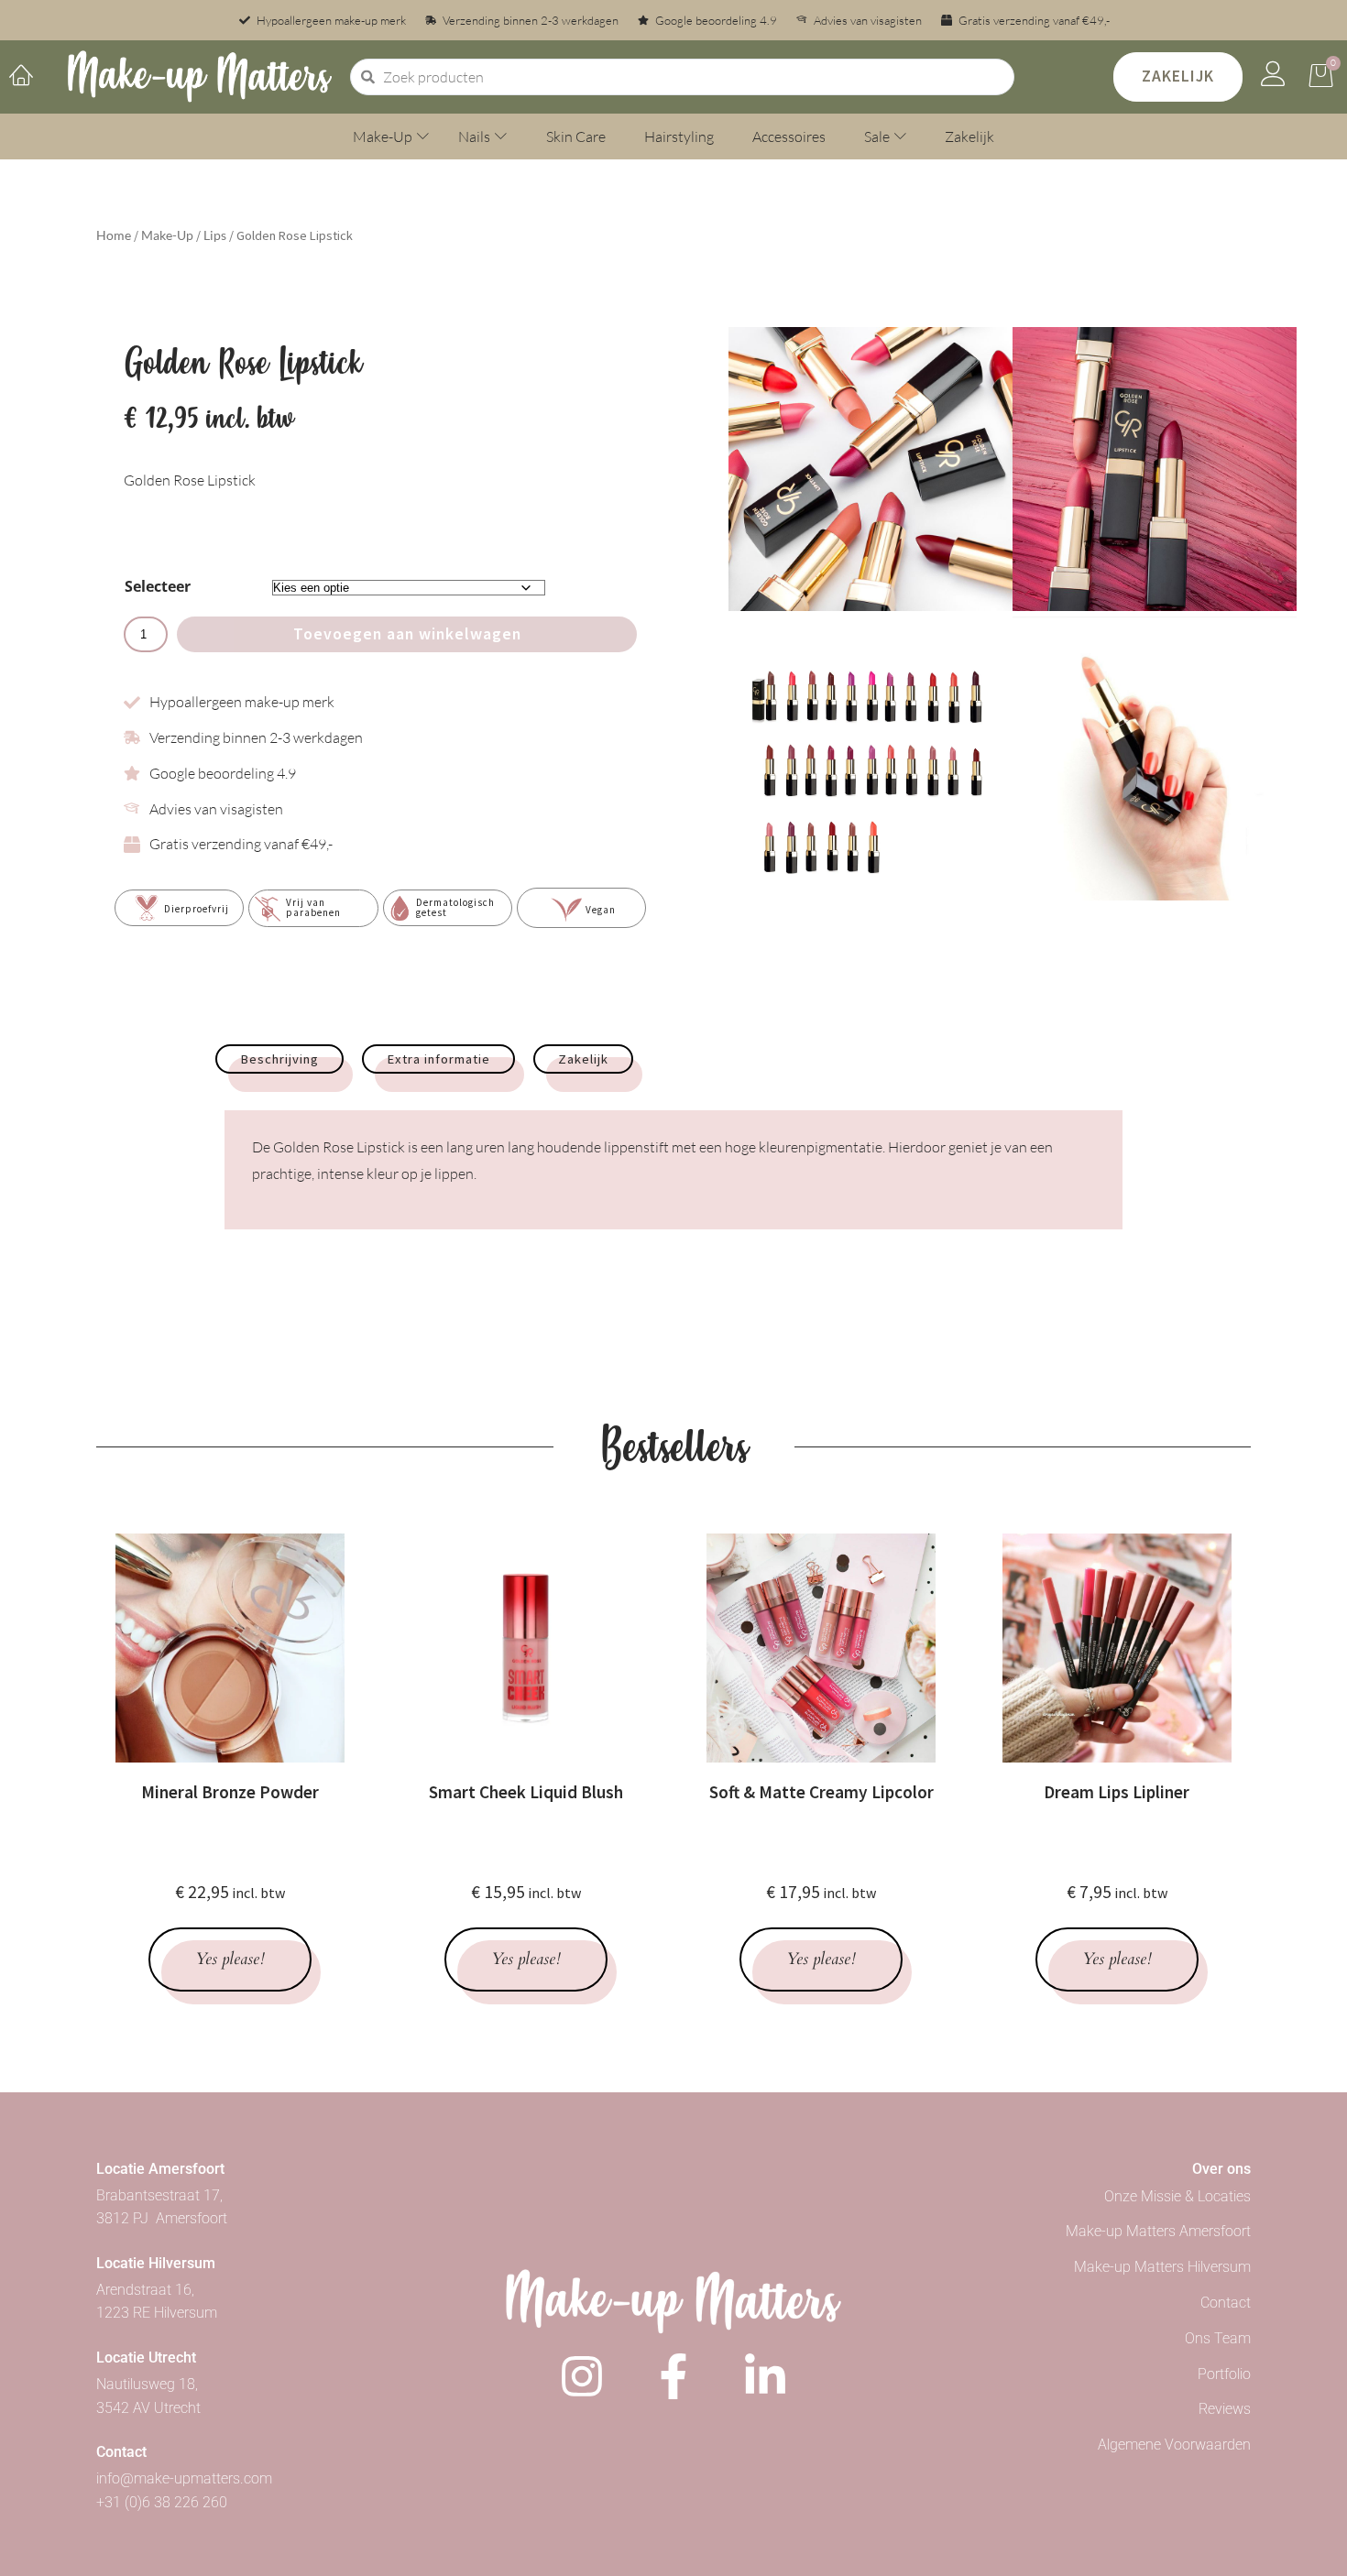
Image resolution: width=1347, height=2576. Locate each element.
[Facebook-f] (673, 2376)
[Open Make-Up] (423, 136)
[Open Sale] (900, 136)
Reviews (1225, 2409)
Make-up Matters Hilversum (1162, 2267)
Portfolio (1224, 2374)
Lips (215, 235)
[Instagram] (582, 2376)
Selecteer (158, 586)
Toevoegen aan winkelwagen (407, 634)
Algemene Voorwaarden (1174, 2445)
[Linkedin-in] (765, 2376)
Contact (1226, 2303)
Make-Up (167, 235)
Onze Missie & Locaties (1177, 2196)
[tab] (279, 1059)
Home (114, 235)
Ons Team (1218, 2338)
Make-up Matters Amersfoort (1158, 2231)
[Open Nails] (501, 136)
